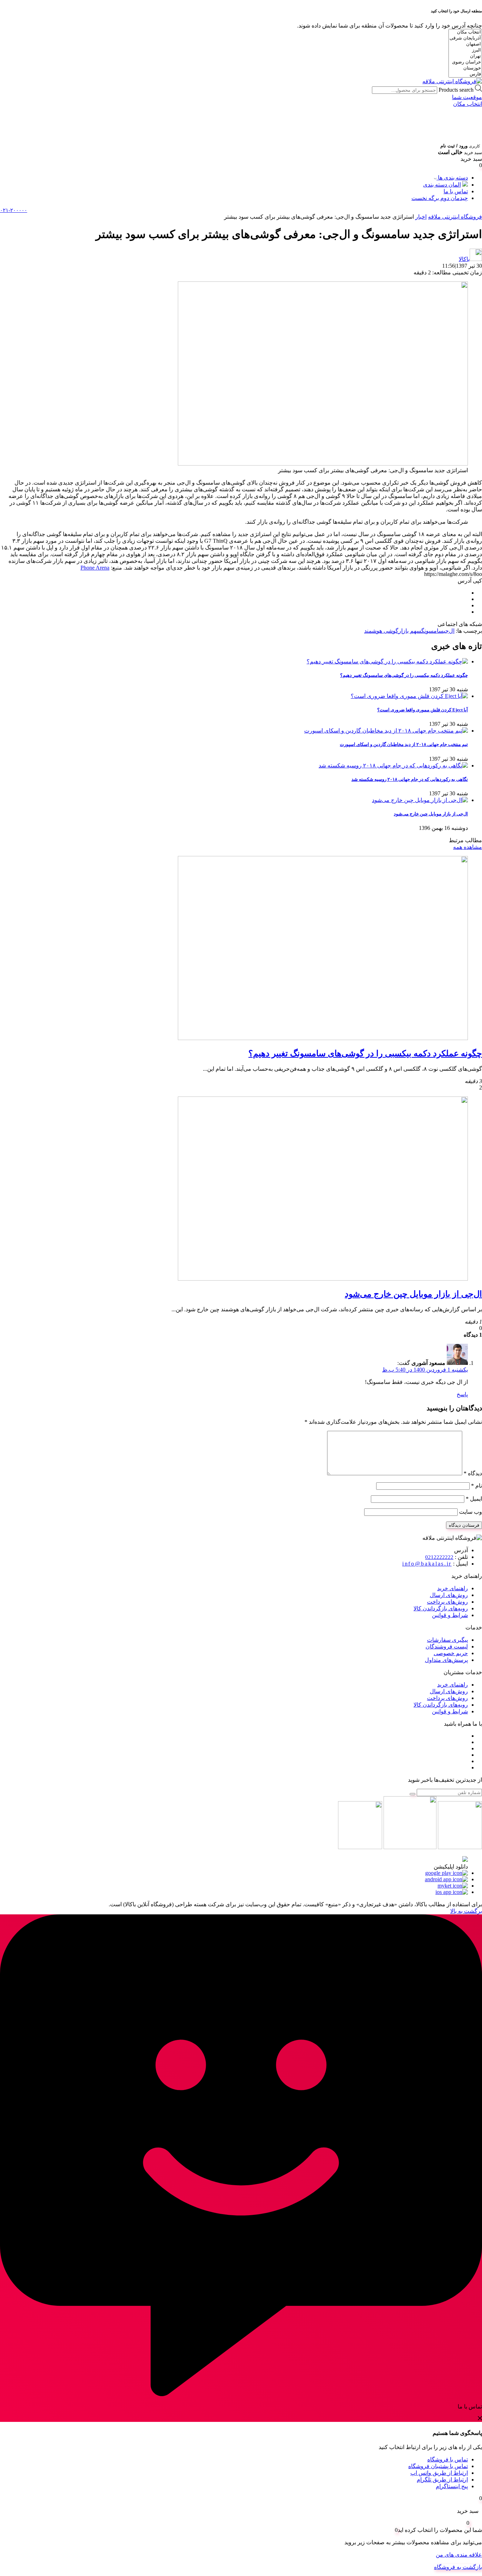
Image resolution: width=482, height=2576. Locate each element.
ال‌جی (449, 631)
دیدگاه (473, 1473)
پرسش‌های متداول (446, 1660)
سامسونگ (432, 631)
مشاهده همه (468, 847)
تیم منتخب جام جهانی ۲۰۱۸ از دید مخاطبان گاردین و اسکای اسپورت (404, 744)
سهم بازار (410, 631)
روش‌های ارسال (449, 1595)
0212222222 (439, 1557)
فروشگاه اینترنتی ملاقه (455, 217)
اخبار (421, 217)
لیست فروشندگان (447, 1647)
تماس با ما (456, 191)
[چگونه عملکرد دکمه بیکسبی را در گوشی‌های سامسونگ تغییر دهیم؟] (323, 1038)
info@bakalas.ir (427, 1564)
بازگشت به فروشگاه (458, 2567)
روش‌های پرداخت (447, 1602)
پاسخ (462, 1394)
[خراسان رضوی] (465, 62)
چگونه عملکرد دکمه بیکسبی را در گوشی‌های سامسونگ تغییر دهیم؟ (404, 675)
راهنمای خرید (453, 1588)
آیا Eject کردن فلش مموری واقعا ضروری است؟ (423, 710)
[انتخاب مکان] (465, 32)
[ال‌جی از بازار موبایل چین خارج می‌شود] (323, 1279)
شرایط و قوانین (450, 1615)
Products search (455, 90)
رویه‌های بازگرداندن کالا (441, 1608)
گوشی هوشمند (381, 631)
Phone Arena (95, 568)
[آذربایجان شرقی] (465, 38)
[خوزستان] (465, 68)
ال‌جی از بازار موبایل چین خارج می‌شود (431, 814)
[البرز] (465, 50)
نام (477, 1486)
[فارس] (465, 74)
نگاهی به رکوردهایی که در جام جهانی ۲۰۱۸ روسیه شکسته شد (410, 779)
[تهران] (465, 56)
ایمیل (474, 1499)
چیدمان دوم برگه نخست (440, 198)
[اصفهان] (465, 44)
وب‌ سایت (471, 1512)
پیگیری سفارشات (447, 1640)
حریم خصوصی (451, 1653)
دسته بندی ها (452, 178)
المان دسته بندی (442, 185)
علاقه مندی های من (459, 2555)
